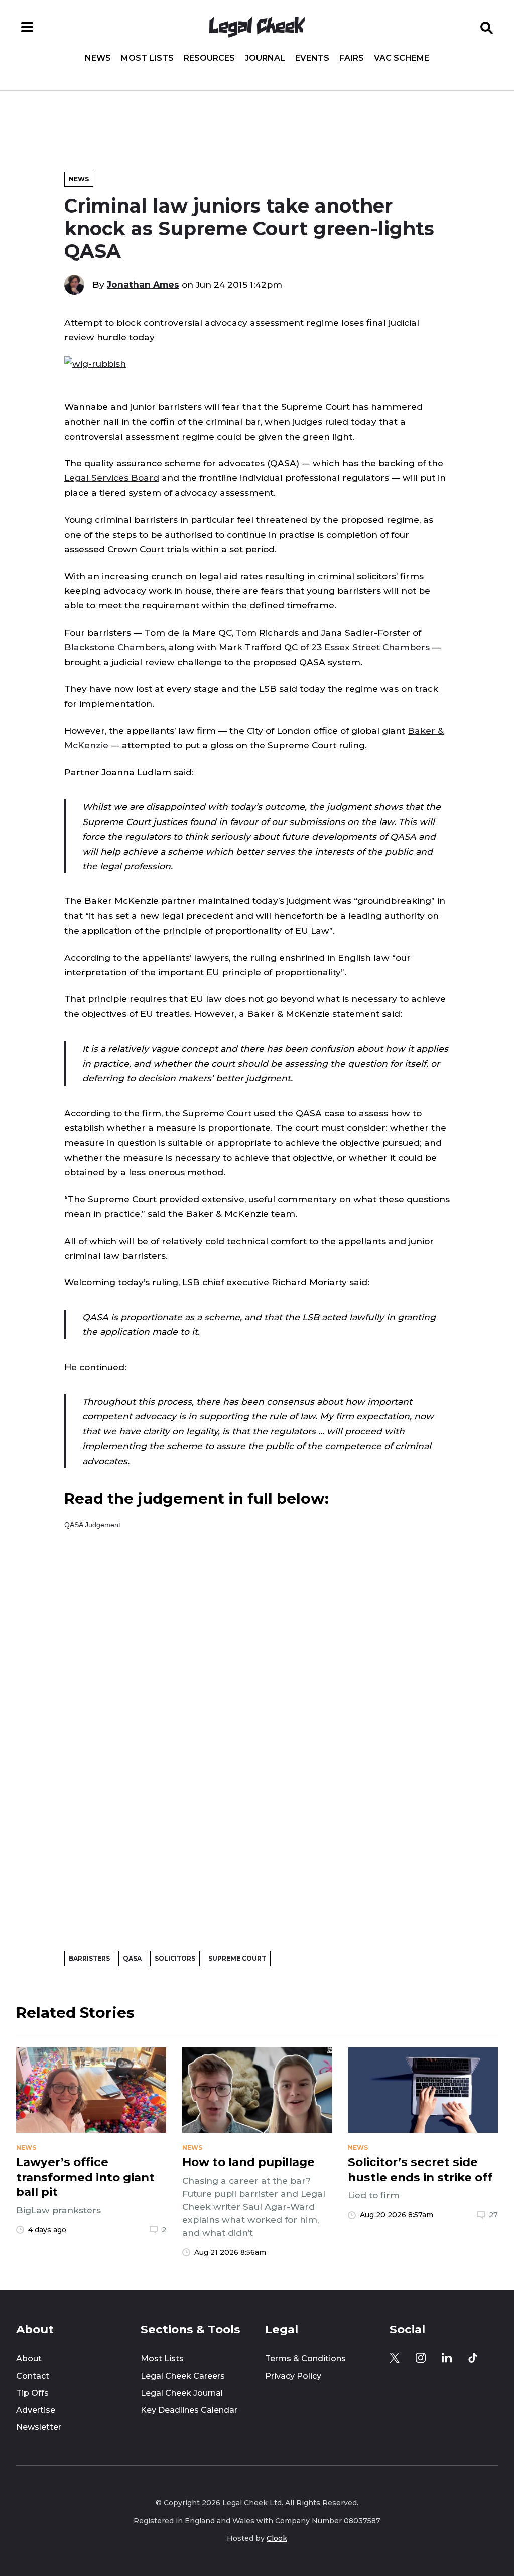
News (98, 58)
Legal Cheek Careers (183, 2376)
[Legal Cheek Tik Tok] (473, 2358)
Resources (209, 58)
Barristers (89, 1958)
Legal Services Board (112, 478)
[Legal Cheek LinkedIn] (447, 2358)
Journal (265, 58)
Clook (277, 2538)
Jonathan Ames (143, 285)
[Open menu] (27, 27)
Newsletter (39, 2427)
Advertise (36, 2410)
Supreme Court (237, 1958)
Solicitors (175, 1958)
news (26, 2148)
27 (493, 2215)
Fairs (352, 58)
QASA (132, 1958)
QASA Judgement (92, 1525)
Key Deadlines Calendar (189, 2410)
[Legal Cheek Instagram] (421, 2358)
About (29, 2359)
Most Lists (147, 58)
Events (312, 58)
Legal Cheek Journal (182, 2393)
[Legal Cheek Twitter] (395, 2358)
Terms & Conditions (305, 2359)
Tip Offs (32, 2393)
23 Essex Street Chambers (370, 647)
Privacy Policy (293, 2376)
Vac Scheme (402, 58)
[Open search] (487, 27)
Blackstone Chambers (114, 647)
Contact (33, 2376)
